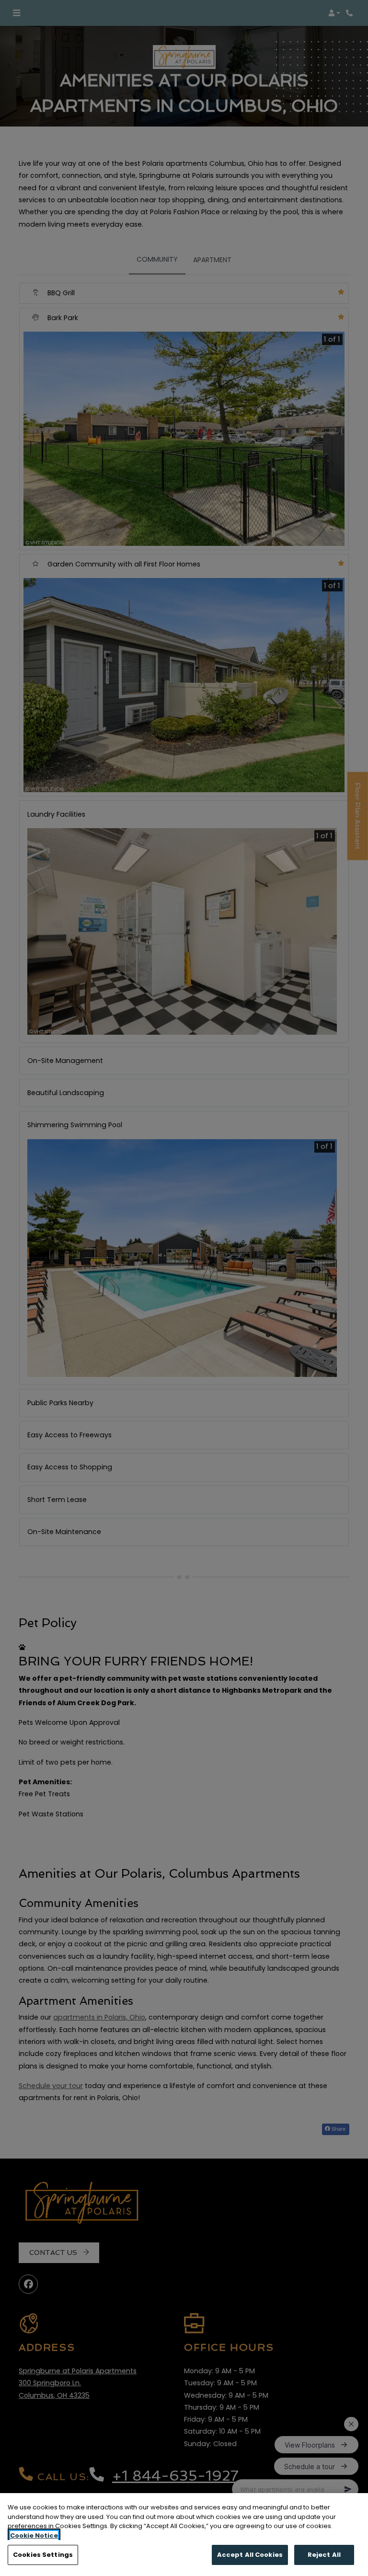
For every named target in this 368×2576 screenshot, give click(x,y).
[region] (184, 2535)
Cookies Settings (43, 2555)
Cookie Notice (34, 2536)
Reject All (324, 2555)
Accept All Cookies (250, 2555)
